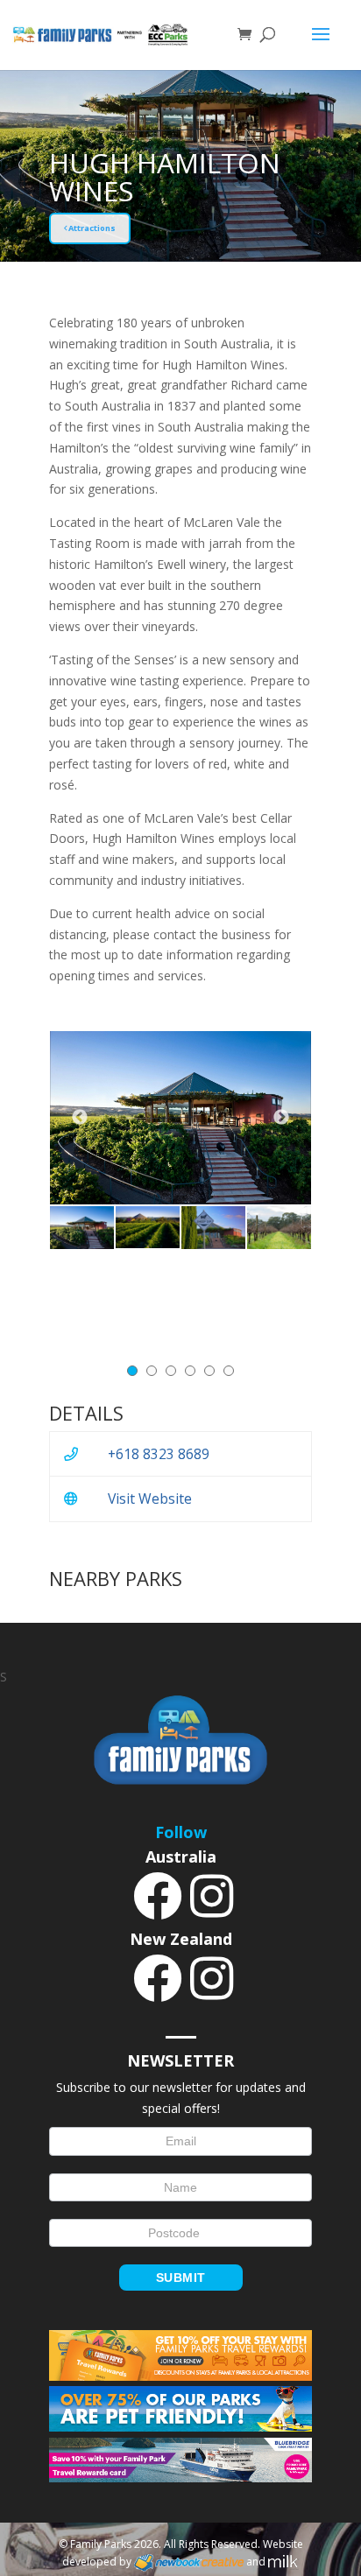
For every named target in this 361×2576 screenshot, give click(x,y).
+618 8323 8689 (159, 1454)
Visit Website (150, 1499)
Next (281, 1118)
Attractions (91, 228)
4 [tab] (190, 1371)
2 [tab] (152, 1371)
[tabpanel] (82, 1228)
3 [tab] (171, 1371)
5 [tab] (209, 1371)
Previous (80, 1118)
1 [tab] (132, 1371)
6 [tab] (229, 1371)
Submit (181, 2278)
